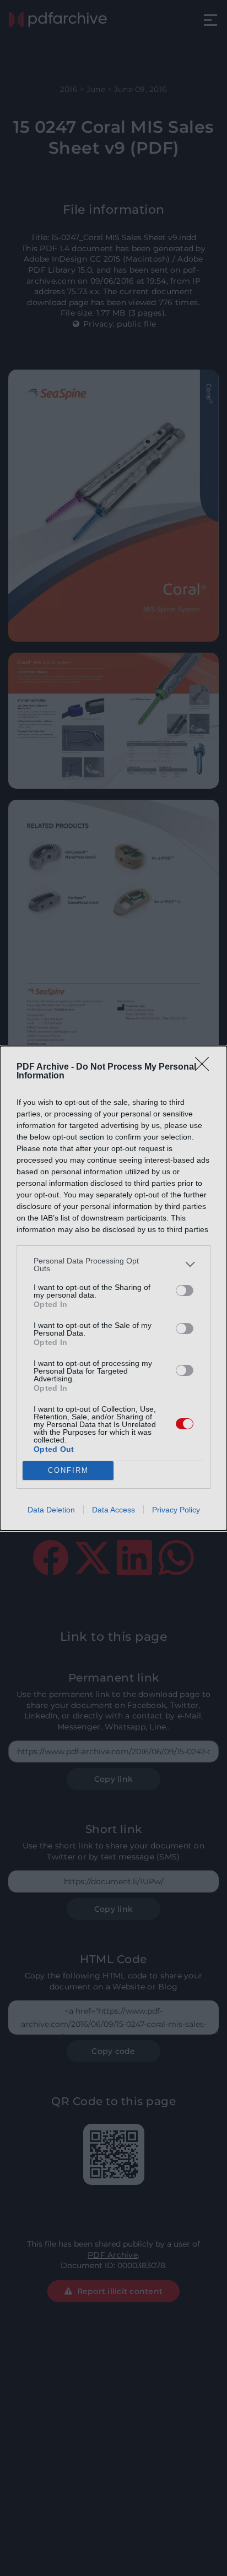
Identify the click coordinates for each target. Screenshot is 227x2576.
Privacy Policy (176, 1510)
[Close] (206, 1067)
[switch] (185, 1290)
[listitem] (113, 1265)
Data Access (113, 1510)
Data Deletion (51, 1510)
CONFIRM (68, 1470)
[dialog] (113, 1288)
